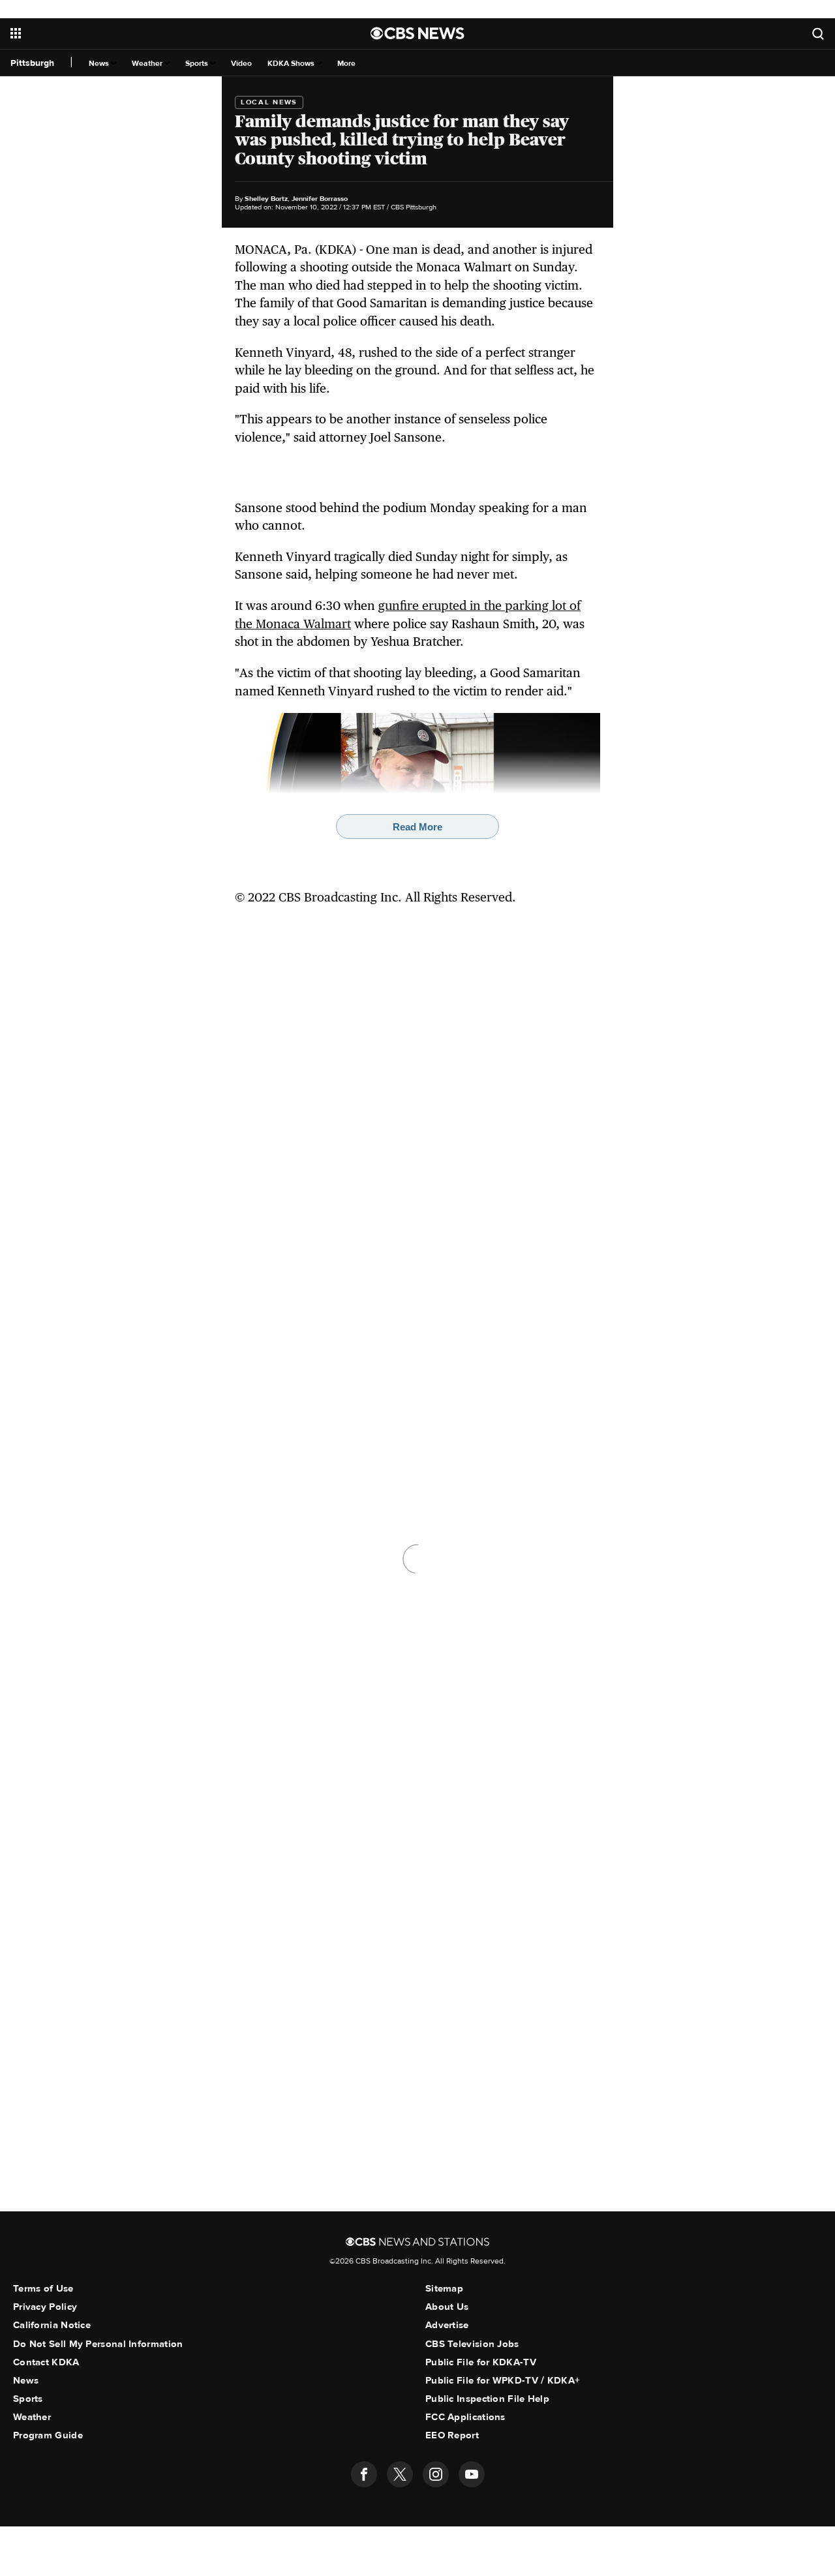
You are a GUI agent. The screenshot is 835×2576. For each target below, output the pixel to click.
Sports (198, 64)
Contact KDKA (46, 2362)
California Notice (52, 2325)
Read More (417, 827)
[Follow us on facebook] (364, 2474)
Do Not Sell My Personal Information (98, 2344)
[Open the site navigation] (146, 33)
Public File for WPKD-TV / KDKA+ (503, 2380)
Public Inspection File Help (487, 2399)
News (100, 64)
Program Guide (48, 2435)
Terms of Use (43, 2288)
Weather (148, 64)
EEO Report (452, 2435)
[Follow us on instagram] (436, 2474)
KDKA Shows (292, 64)
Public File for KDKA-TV (481, 2362)
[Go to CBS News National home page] (417, 33)
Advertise (447, 2325)
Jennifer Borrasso (320, 199)
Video (241, 64)
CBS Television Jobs (472, 2344)
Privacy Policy (45, 2307)
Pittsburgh (32, 63)
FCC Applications (465, 2417)
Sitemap (444, 2288)
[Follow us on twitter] (400, 2474)
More (346, 64)
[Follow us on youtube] (472, 2474)
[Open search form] (818, 34)
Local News (269, 102)
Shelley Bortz (266, 199)
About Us (447, 2307)
